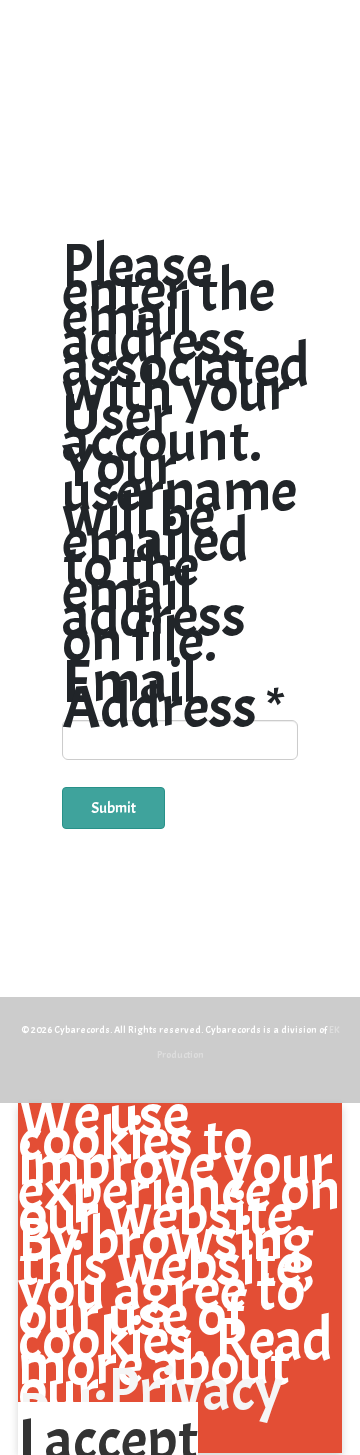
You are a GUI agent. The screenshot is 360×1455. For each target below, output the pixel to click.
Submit (113, 808)
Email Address (173, 695)
